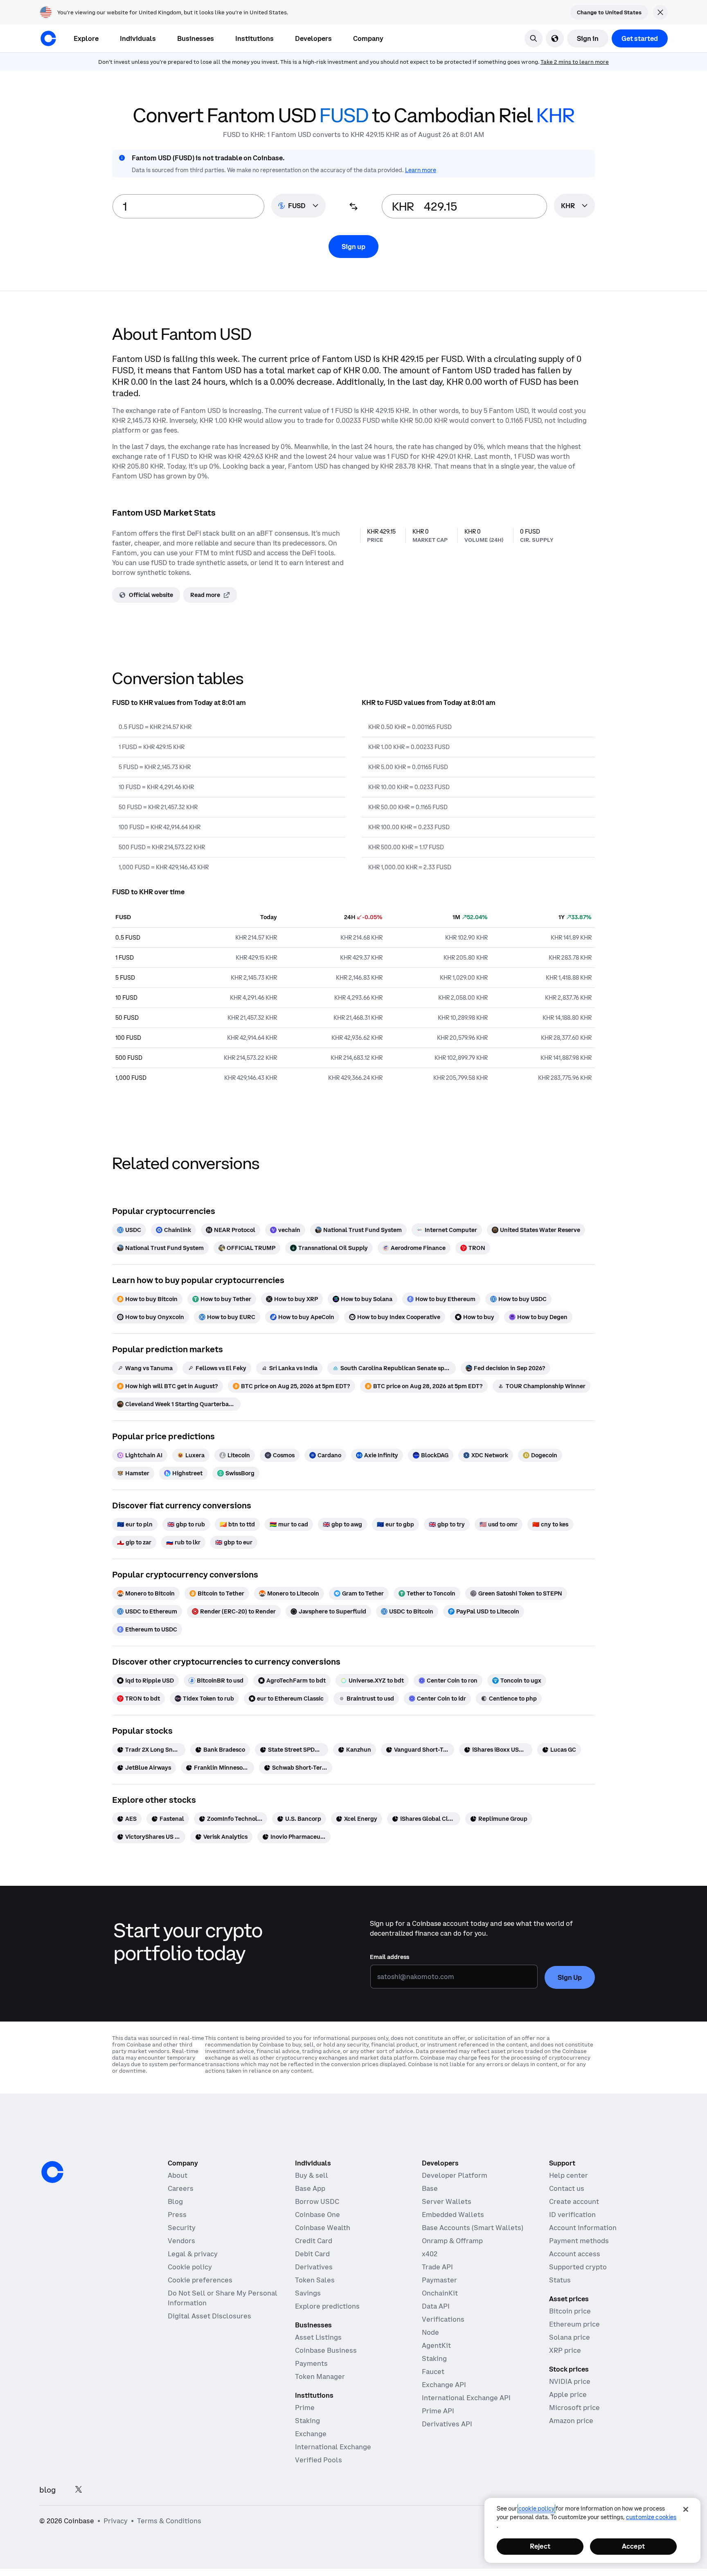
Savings (308, 2293)
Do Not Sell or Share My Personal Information (223, 2298)
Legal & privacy (193, 2254)
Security (182, 2228)
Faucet (433, 2372)
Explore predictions (327, 2306)
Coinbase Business (326, 2350)
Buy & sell (312, 2175)
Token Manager (320, 2376)
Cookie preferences (200, 2280)
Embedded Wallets (453, 2215)
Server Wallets (447, 2201)
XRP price (565, 2350)
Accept (633, 2546)
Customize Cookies (651, 2517)
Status (560, 2280)
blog (47, 2490)
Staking (307, 2421)
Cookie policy (190, 2267)
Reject (540, 2546)
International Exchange (333, 2447)
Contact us (567, 2188)
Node (430, 2332)
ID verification (572, 2215)
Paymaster (439, 2280)
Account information (583, 2228)
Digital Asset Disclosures (209, 2316)
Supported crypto (578, 2267)
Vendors (181, 2241)
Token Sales (315, 2280)
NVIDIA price (570, 2381)
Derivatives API (447, 2424)
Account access (575, 2254)
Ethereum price (574, 2324)
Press (177, 2215)
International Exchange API (466, 2398)
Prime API (438, 2411)
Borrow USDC (317, 2201)
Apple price (568, 2394)
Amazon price (571, 2421)
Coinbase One (317, 2215)
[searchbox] (574, 206)
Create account (574, 2201)
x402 (430, 2254)
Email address (390, 1957)
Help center (569, 2175)
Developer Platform (455, 2175)
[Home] (48, 38)
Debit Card (312, 2254)
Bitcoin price (570, 2311)
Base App (310, 2188)
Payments (311, 2363)
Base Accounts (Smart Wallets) (473, 2228)
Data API (436, 2306)
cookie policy (536, 2509)
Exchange (311, 2434)
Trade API (437, 2267)
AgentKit (436, 2345)
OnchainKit (440, 2293)
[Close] (686, 2509)
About (178, 2175)
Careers (181, 2188)
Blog (175, 2201)
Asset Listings (318, 2337)
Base (430, 2188)
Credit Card (314, 2241)
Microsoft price (574, 2408)
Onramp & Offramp (452, 2241)
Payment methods (579, 2241)
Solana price (570, 2337)
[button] (138, 38)
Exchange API (444, 2385)
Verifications (443, 2319)
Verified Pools (319, 2460)
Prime (305, 2408)
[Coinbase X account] (79, 2490)
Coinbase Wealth (323, 2228)
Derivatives (314, 2267)
